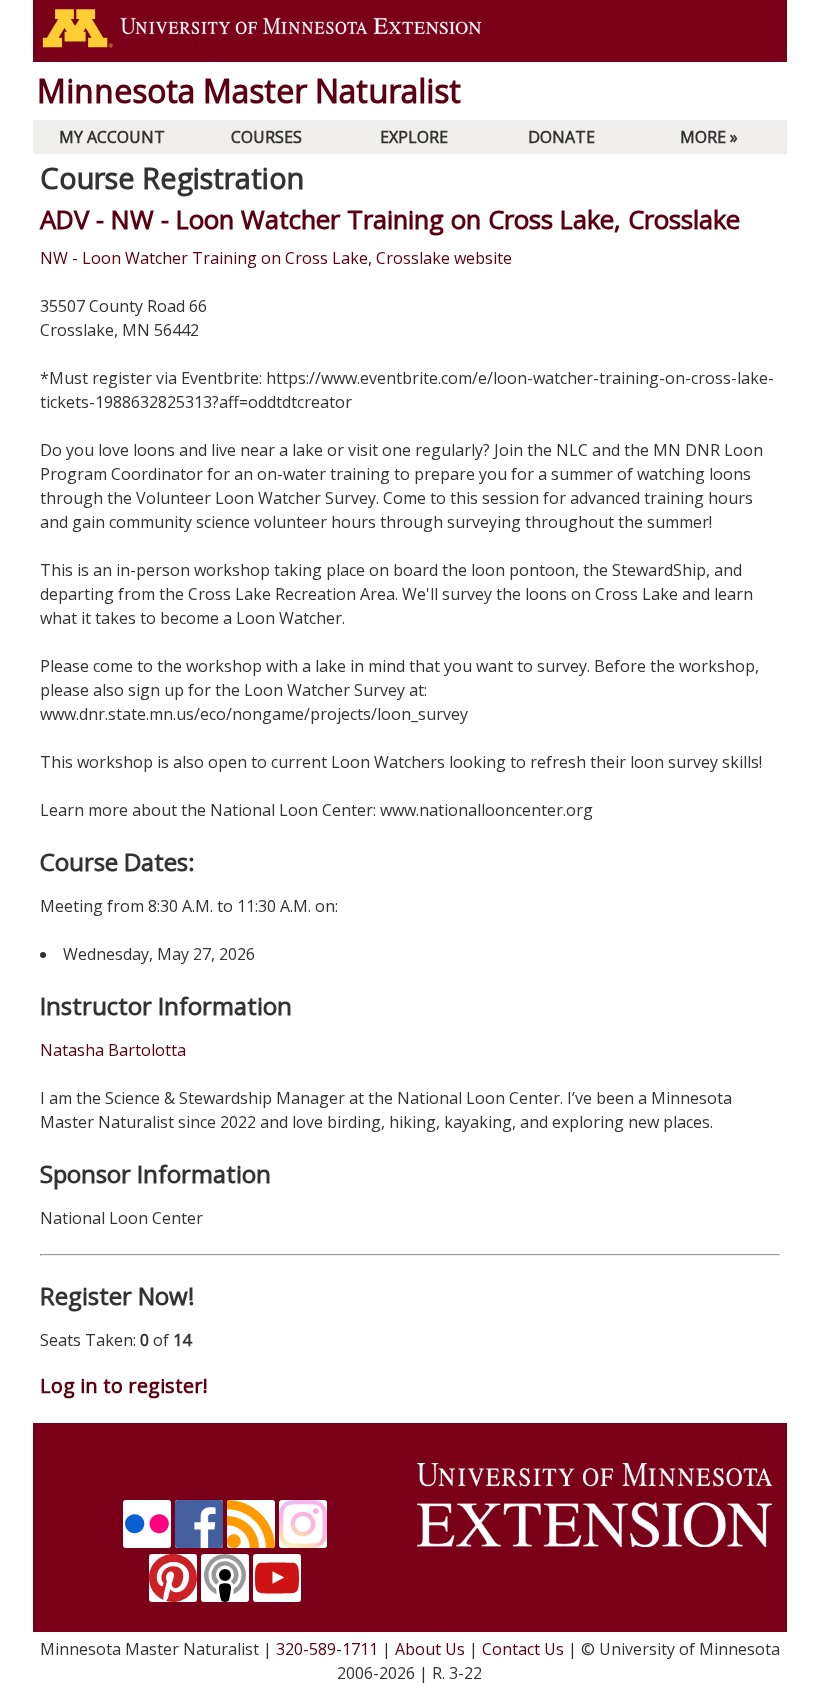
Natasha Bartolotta (113, 1050)
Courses (266, 137)
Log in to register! (124, 1385)
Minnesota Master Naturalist (249, 90)
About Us (430, 1649)
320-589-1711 (327, 1649)
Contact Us (523, 1649)
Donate (561, 137)
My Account (112, 137)
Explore (414, 137)
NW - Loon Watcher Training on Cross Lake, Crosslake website (276, 258)
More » (709, 137)
